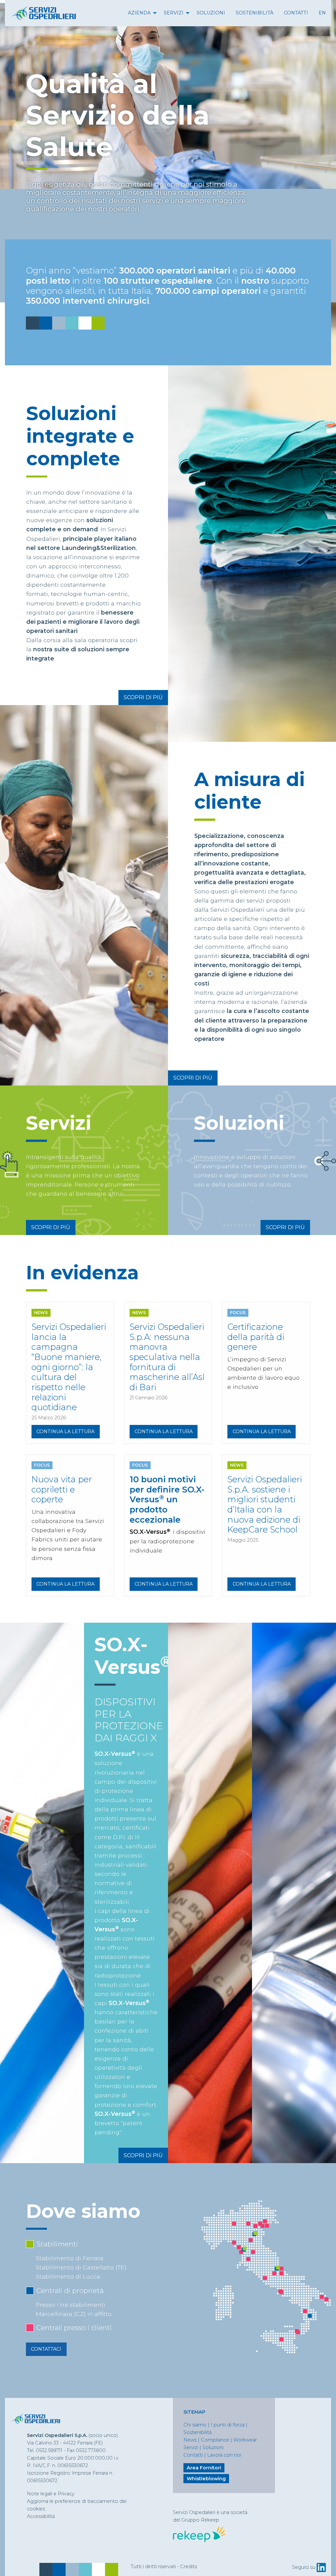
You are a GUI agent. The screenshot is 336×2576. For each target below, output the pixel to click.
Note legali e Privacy (51, 2494)
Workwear (245, 2440)
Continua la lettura (65, 1431)
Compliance (215, 2440)
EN (322, 13)
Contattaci (46, 2349)
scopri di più (143, 697)
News (190, 2440)
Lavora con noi (224, 2455)
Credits (189, 2566)
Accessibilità (41, 2516)
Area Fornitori (204, 2468)
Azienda (139, 13)
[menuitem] (141, 13)
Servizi (174, 13)
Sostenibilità (254, 13)
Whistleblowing (206, 2479)
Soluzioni (211, 13)
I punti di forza (228, 2425)
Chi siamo (195, 2425)
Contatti (296, 13)
